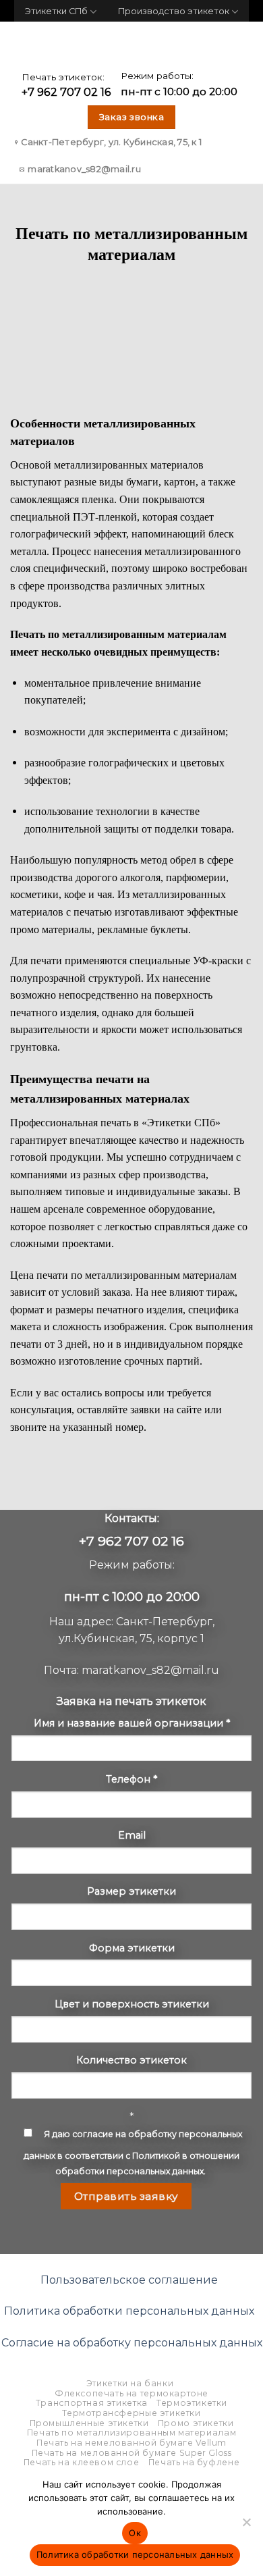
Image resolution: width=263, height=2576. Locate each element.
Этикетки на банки (130, 2383)
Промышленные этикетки (89, 2423)
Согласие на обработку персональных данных (132, 2343)
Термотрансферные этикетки (131, 2413)
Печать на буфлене (194, 2462)
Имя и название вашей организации (132, 1723)
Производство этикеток (174, 11)
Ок (135, 2533)
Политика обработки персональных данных (129, 2311)
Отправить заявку (126, 2196)
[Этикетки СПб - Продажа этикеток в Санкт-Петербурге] (131, 46)
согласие (93, 2134)
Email (132, 1835)
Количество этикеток (131, 2060)
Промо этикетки (196, 2423)
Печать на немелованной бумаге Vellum (131, 2443)
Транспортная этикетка (92, 2403)
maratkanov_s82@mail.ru (150, 1670)
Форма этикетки (132, 1948)
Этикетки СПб (56, 11)
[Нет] (246, 2526)
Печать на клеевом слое (81, 2462)
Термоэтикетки (192, 2403)
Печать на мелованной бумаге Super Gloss (132, 2453)
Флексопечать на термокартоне (131, 2393)
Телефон (131, 1779)
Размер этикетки (131, 1891)
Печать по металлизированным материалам (131, 2433)
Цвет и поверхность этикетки (132, 2004)
